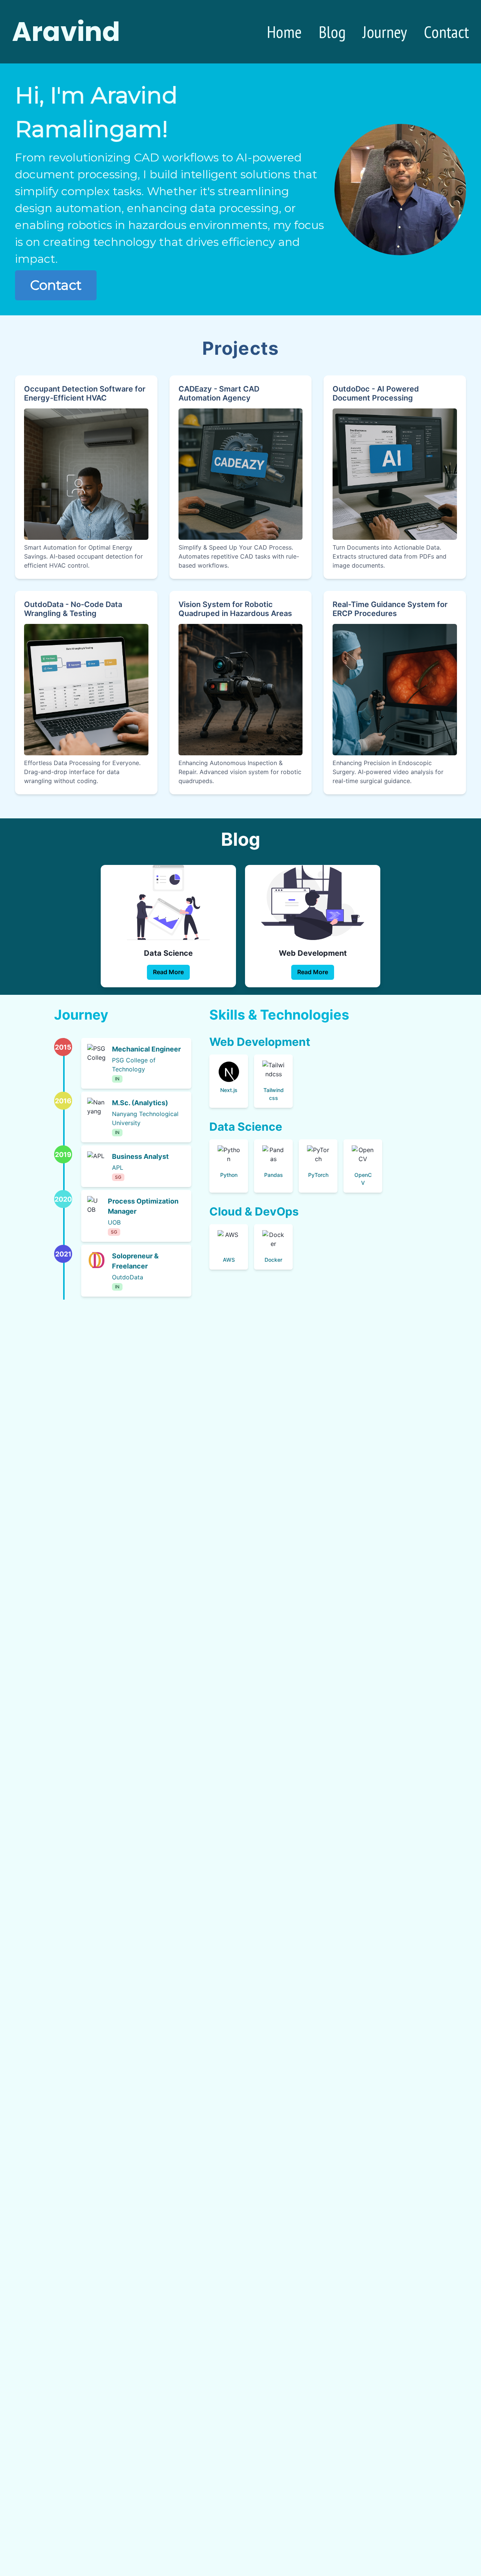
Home (284, 32)
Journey (385, 32)
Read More (168, 972)
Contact (446, 32)
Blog (332, 32)
